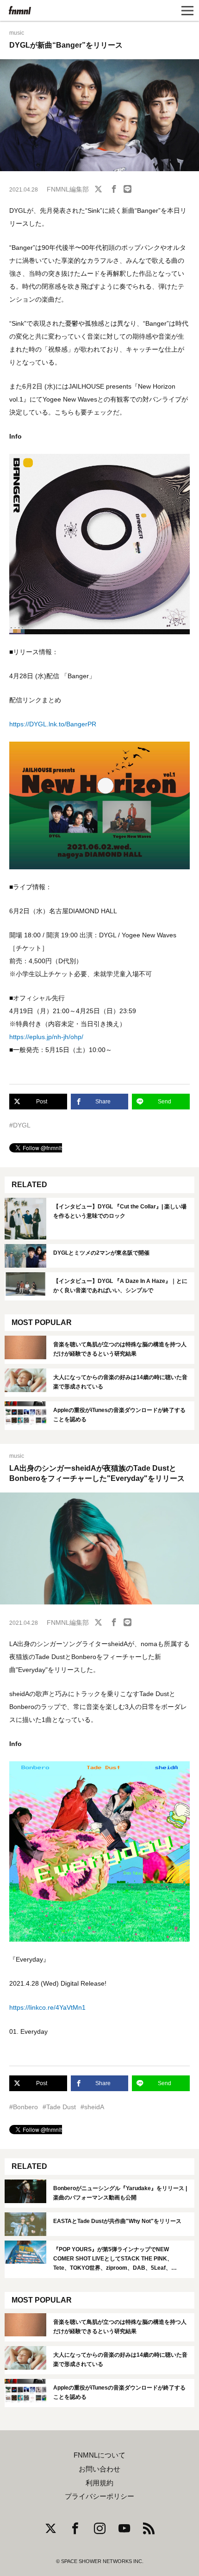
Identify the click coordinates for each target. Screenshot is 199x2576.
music (17, 33)
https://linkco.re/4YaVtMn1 (47, 2007)
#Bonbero (24, 2107)
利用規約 (99, 2483)
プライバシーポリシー (99, 2496)
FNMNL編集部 (68, 189)
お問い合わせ (99, 2469)
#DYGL (20, 1125)
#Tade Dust (59, 2107)
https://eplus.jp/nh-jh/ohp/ (46, 1037)
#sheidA (92, 2107)
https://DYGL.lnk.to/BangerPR (53, 724)
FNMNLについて (99, 2455)
